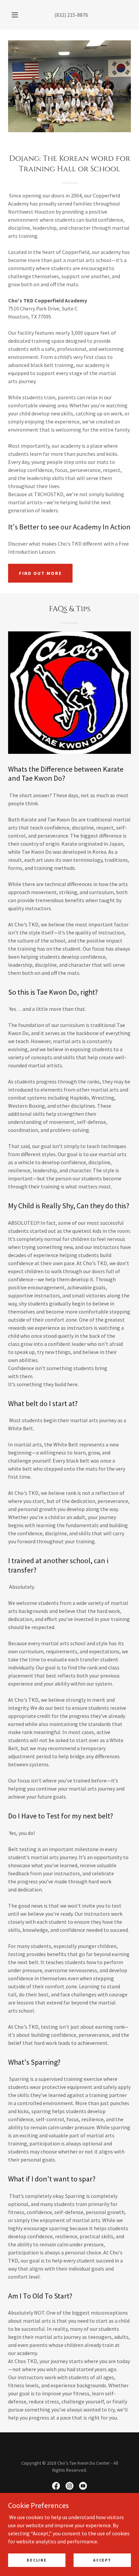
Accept (102, 2560)
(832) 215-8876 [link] (71, 15)
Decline (37, 2560)
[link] (56, 2486)
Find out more (40, 573)
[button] (15, 15)
